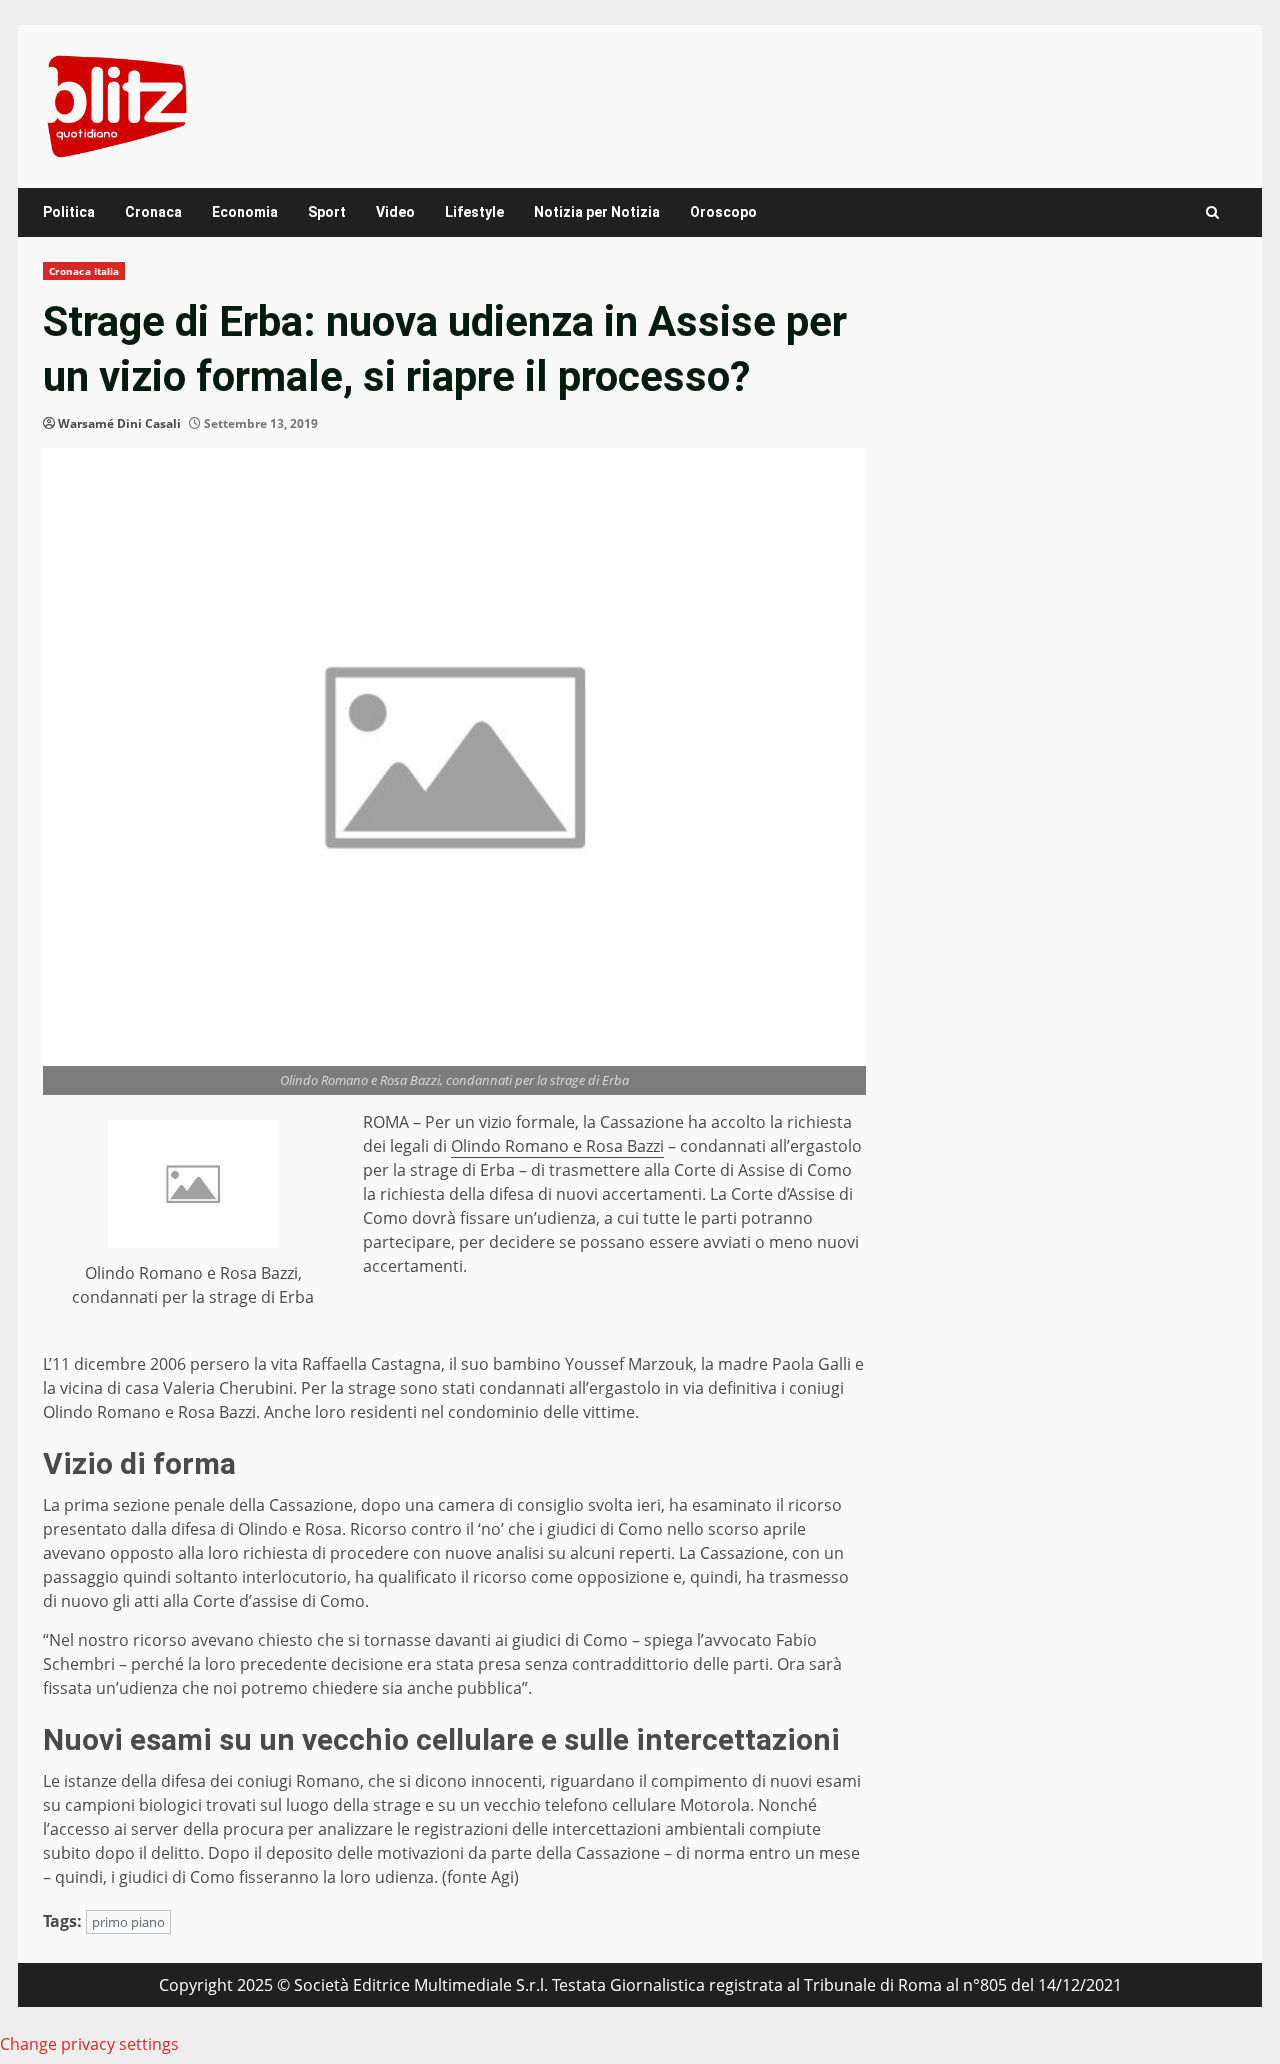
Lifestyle (474, 212)
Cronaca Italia (84, 271)
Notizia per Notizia (597, 212)
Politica (69, 212)
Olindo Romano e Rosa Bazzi (557, 1146)
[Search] (1212, 212)
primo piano (128, 1922)
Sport (327, 212)
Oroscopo (723, 212)
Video (395, 212)
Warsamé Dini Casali (119, 423)
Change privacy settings (89, 2044)
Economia (245, 212)
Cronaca (153, 212)
